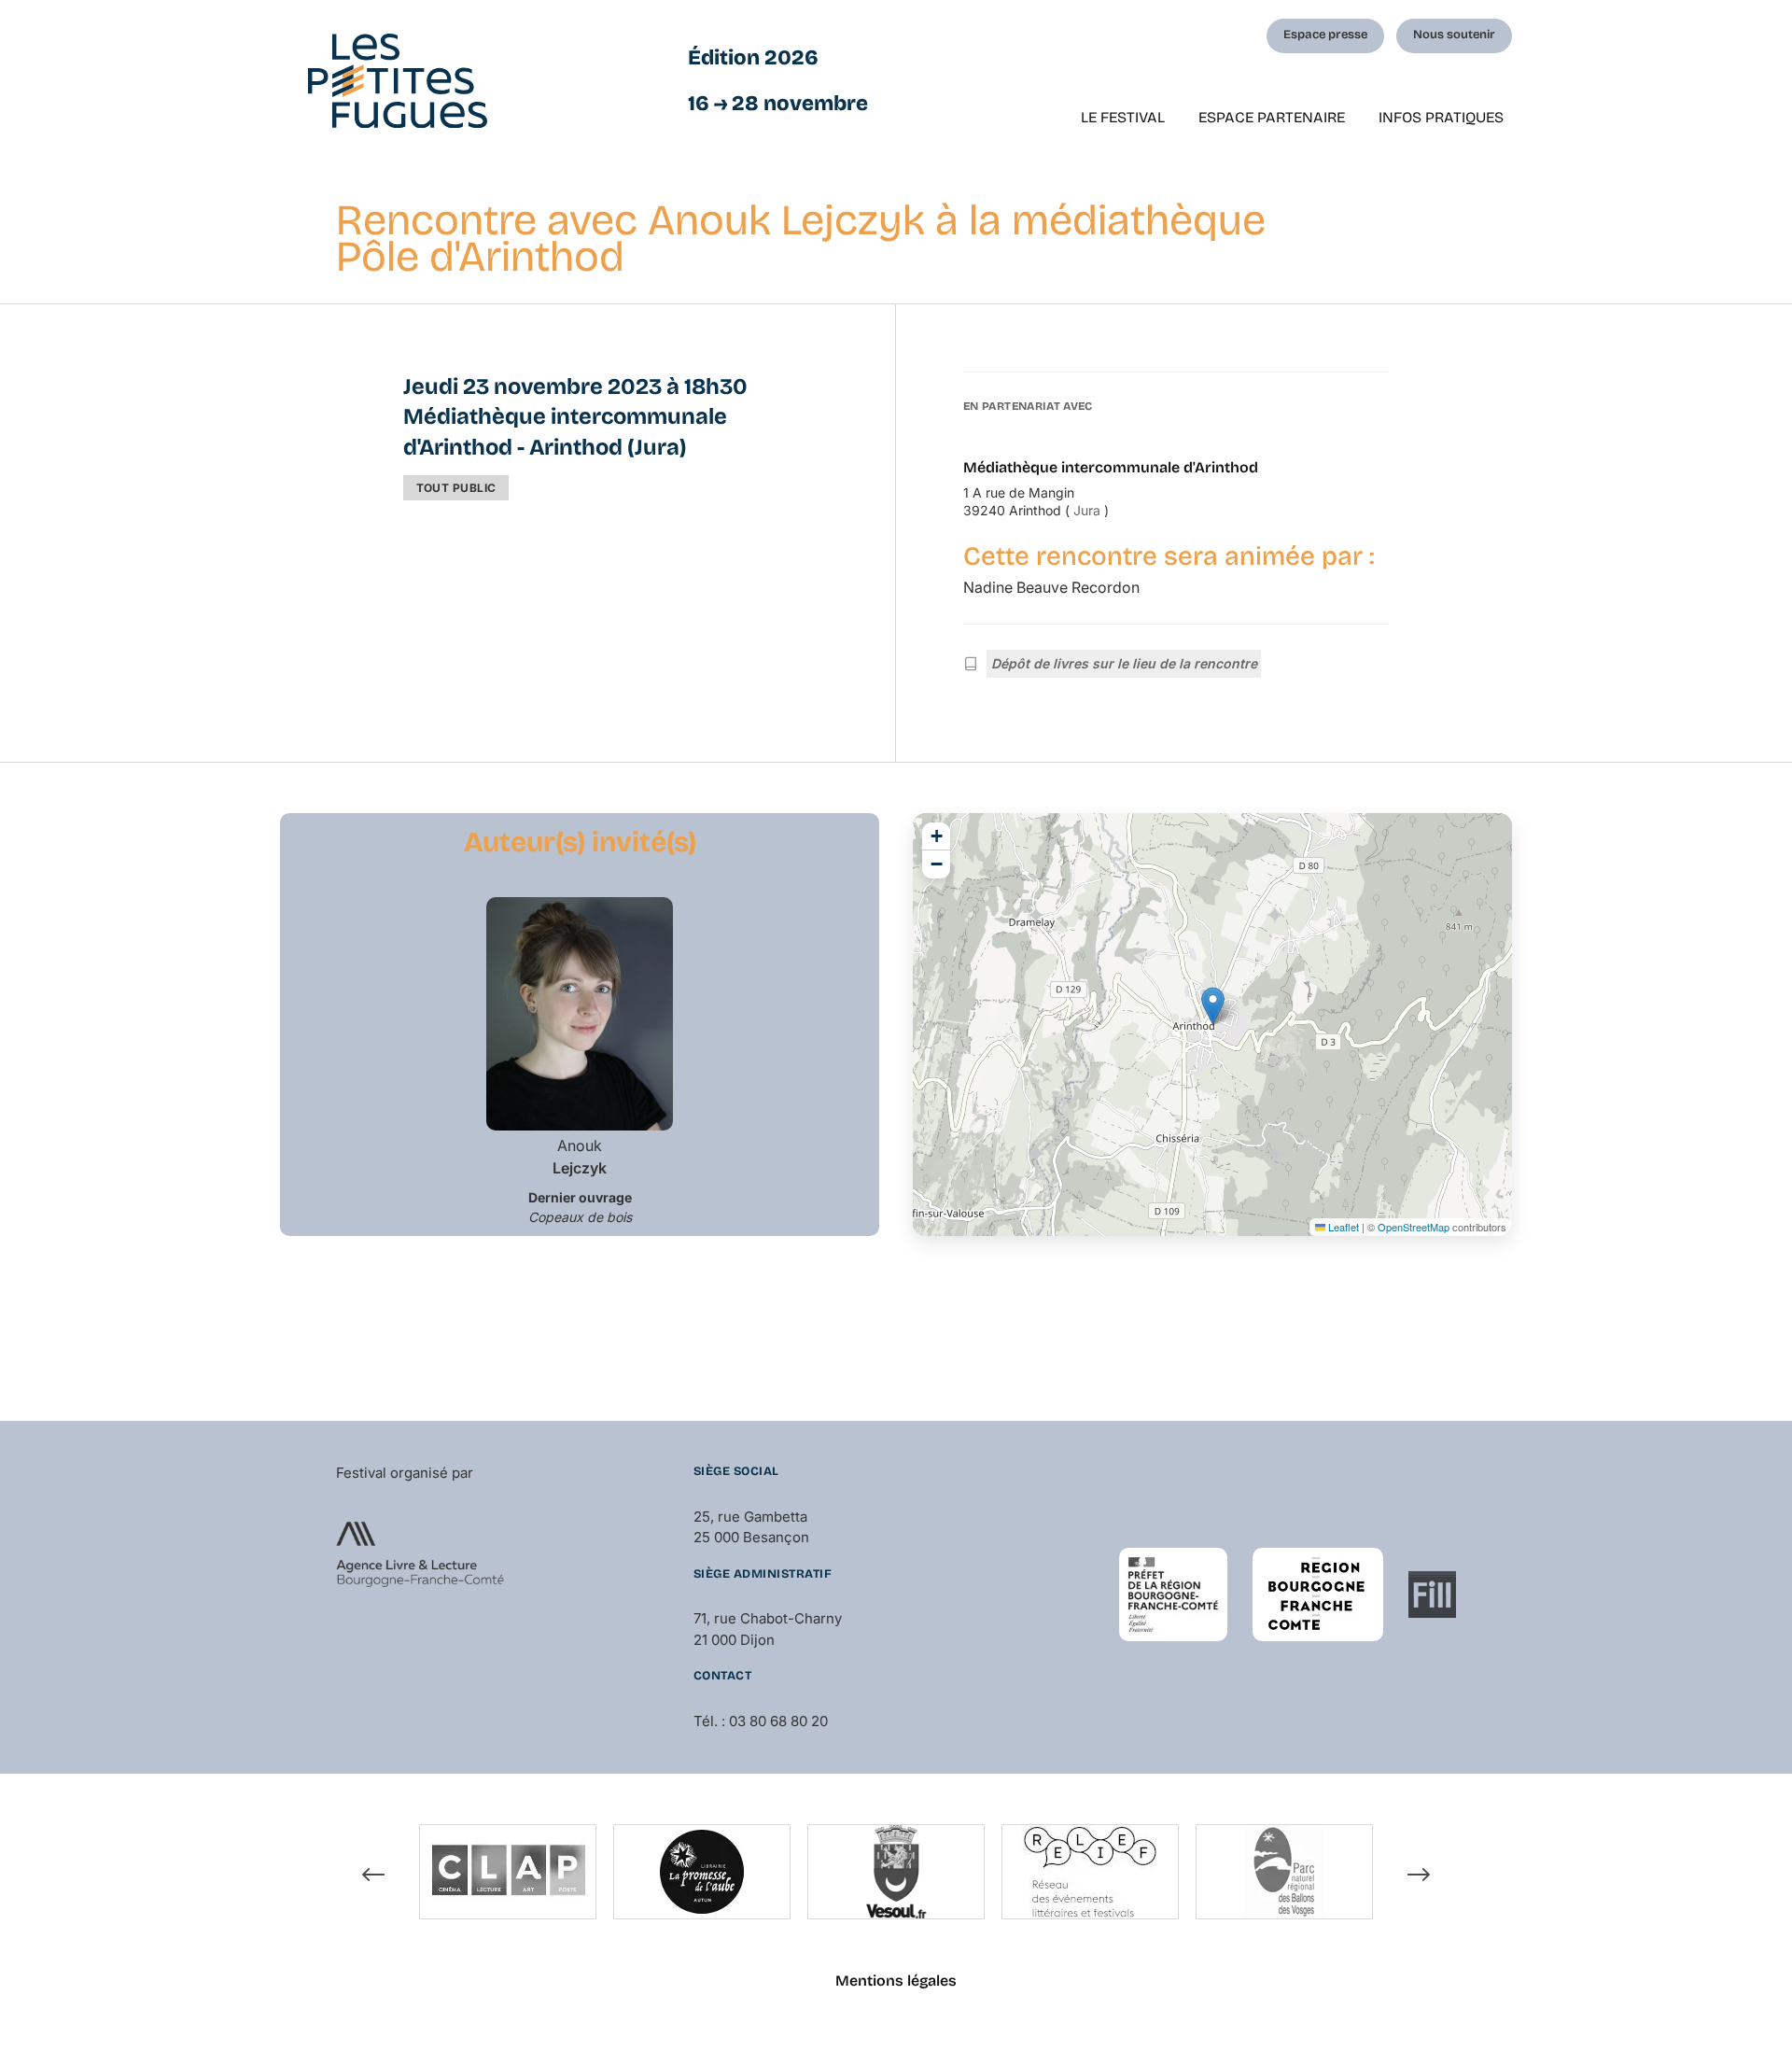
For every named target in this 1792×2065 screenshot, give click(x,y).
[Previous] (373, 1875)
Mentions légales (896, 1981)
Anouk (580, 1157)
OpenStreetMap (1414, 1227)
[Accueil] (398, 81)
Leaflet (1342, 1227)
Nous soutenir (1454, 35)
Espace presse (1325, 35)
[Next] (1419, 1875)
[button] (1213, 1006)
